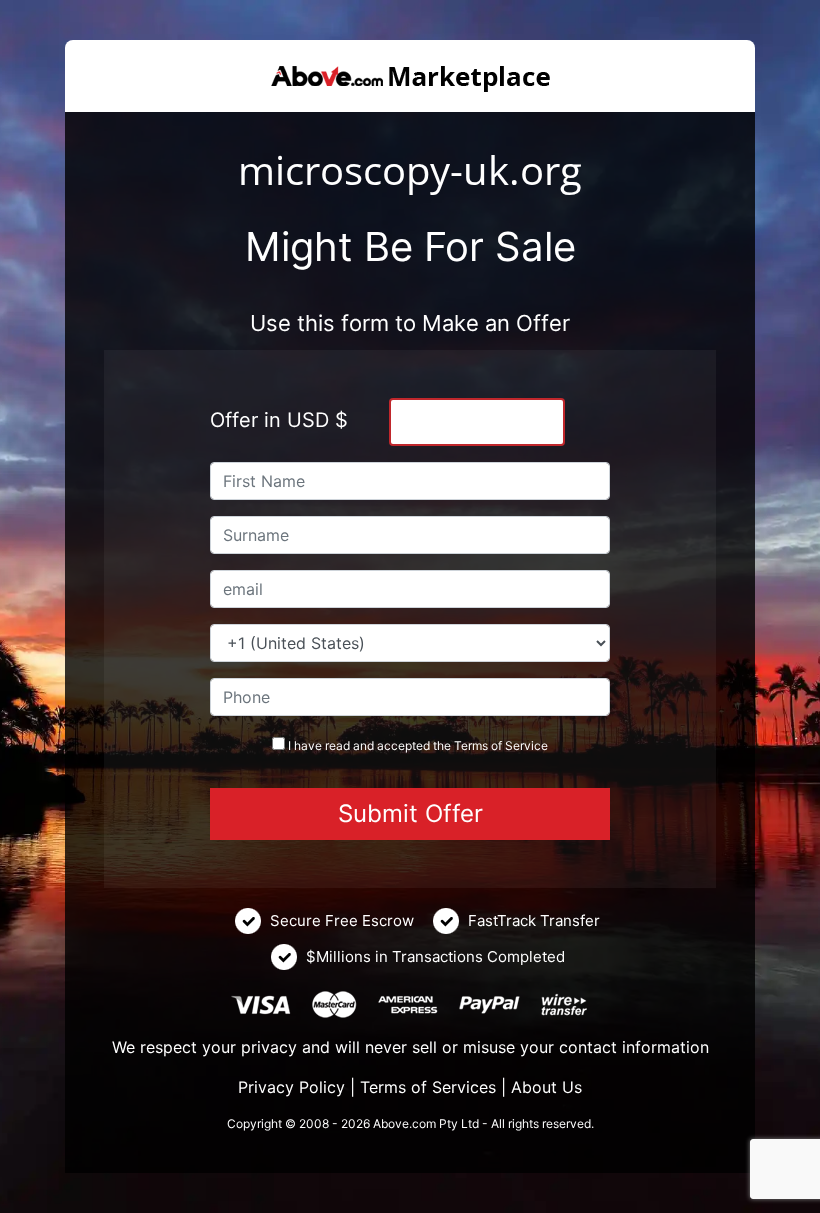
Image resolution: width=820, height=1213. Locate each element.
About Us (546, 1087)
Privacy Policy (291, 1087)
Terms (471, 745)
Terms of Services (428, 1087)
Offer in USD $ (279, 420)
